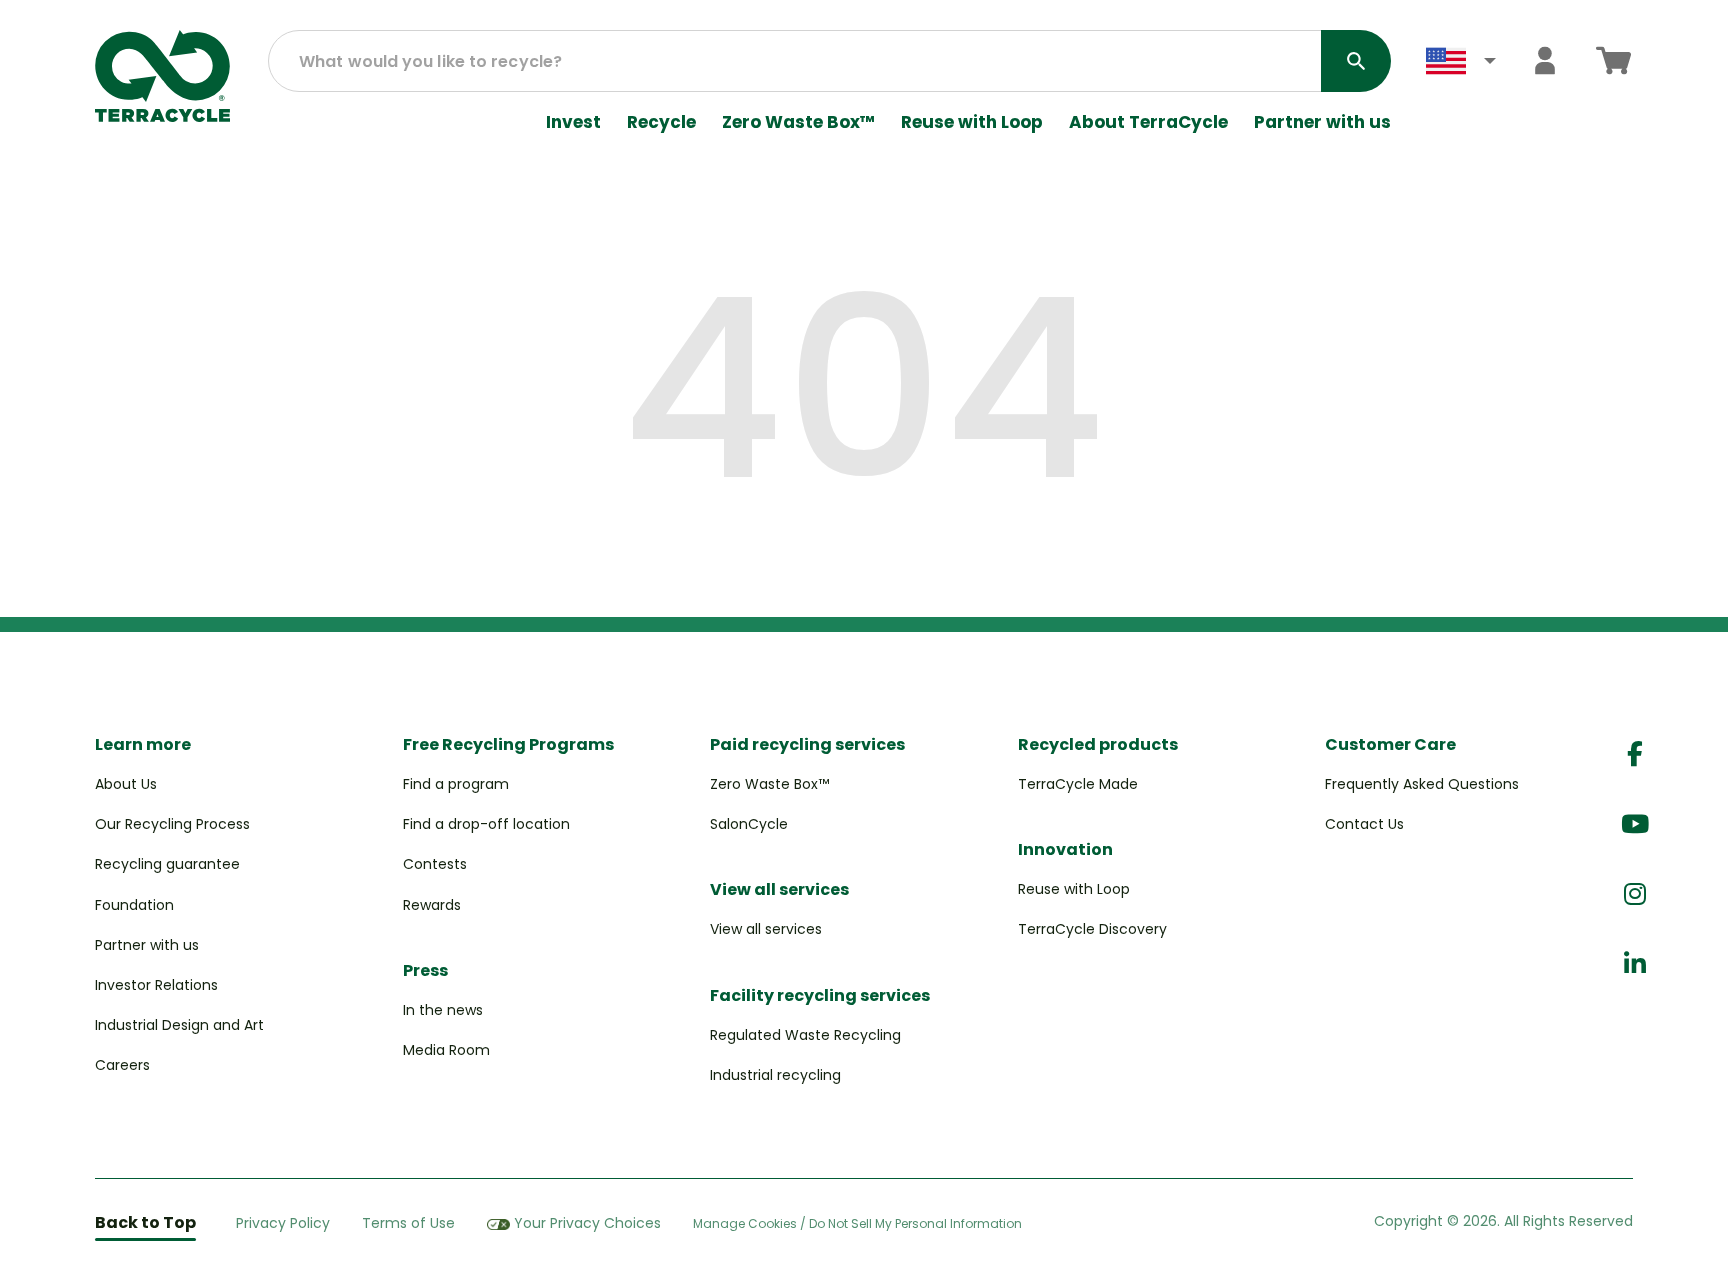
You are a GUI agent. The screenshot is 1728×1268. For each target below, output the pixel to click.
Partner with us (1322, 122)
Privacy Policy (283, 1223)
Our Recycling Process (172, 824)
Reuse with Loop (972, 122)
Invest (573, 122)
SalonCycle (749, 824)
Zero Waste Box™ (798, 122)
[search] (1356, 61)
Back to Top (145, 1222)
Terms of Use (408, 1223)
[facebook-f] (1635, 754)
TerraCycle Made (1078, 784)
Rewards (432, 905)
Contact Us (1364, 824)
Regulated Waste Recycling (805, 1035)
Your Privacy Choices (587, 1223)
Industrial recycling (775, 1075)
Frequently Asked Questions (1422, 784)
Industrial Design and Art (179, 1025)
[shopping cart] (1613, 60)
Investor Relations (156, 985)
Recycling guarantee (167, 864)
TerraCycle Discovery (1092, 929)
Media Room (446, 1050)
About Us (126, 784)
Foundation (134, 905)
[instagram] (1635, 894)
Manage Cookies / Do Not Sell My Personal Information (857, 1224)
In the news (443, 1010)
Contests (435, 864)
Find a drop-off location (486, 824)
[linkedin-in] (1635, 964)
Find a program (456, 784)
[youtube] (1635, 824)
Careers (122, 1065)
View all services (766, 929)
